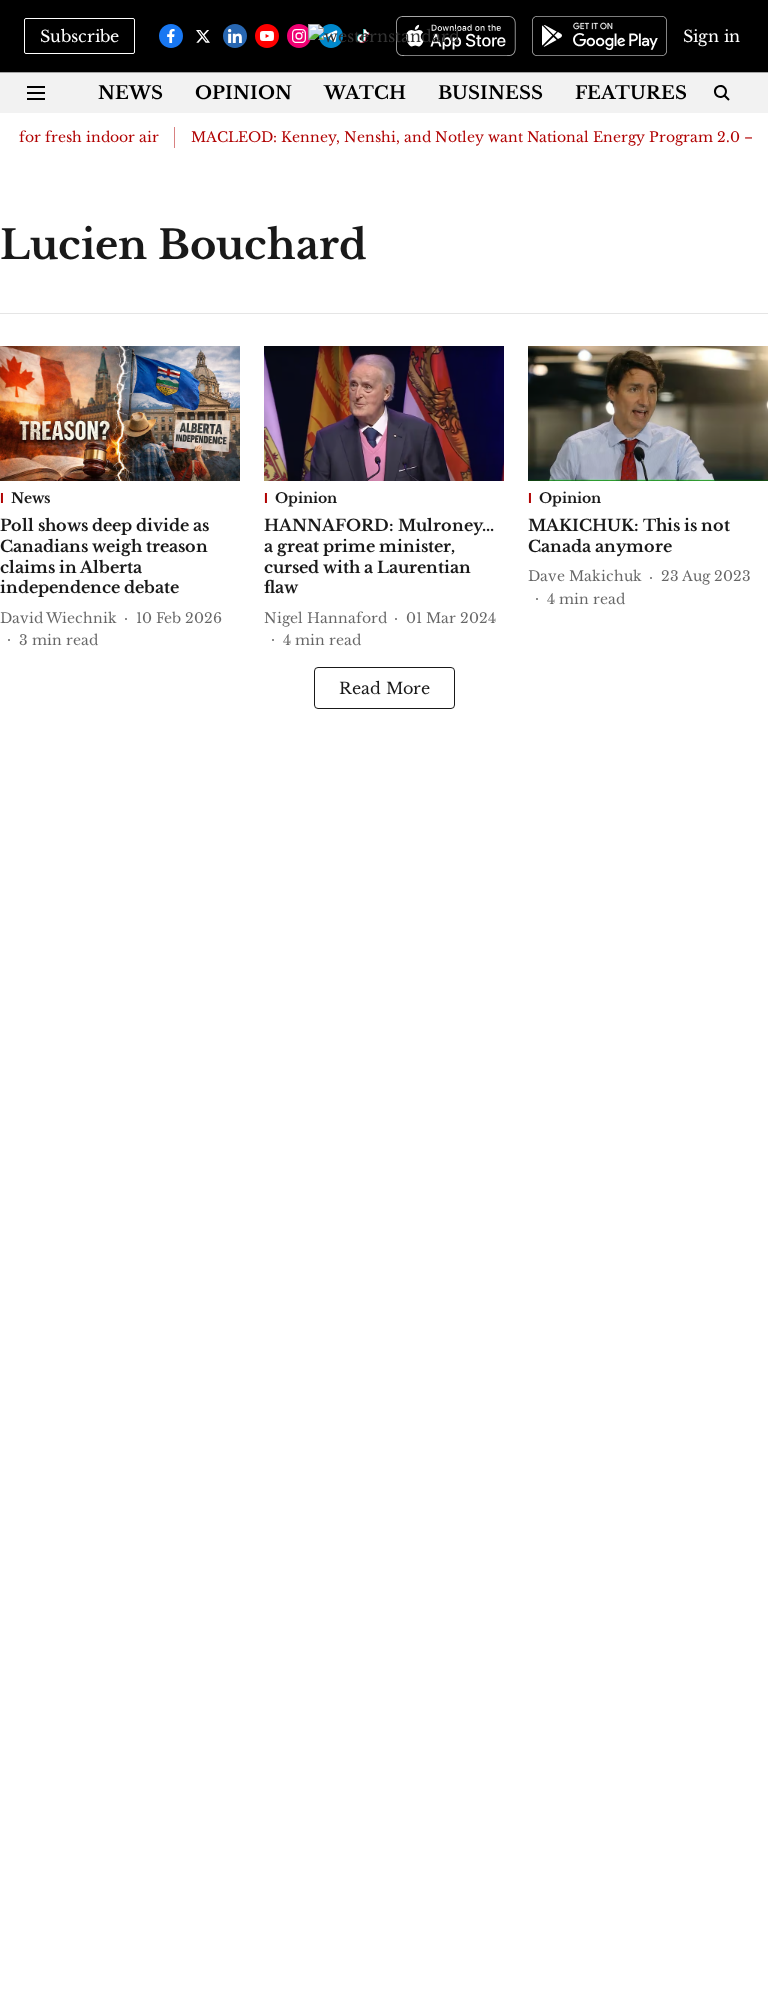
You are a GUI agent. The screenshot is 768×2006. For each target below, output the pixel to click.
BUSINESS (490, 93)
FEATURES (631, 93)
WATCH (365, 93)
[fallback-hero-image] (120, 413)
